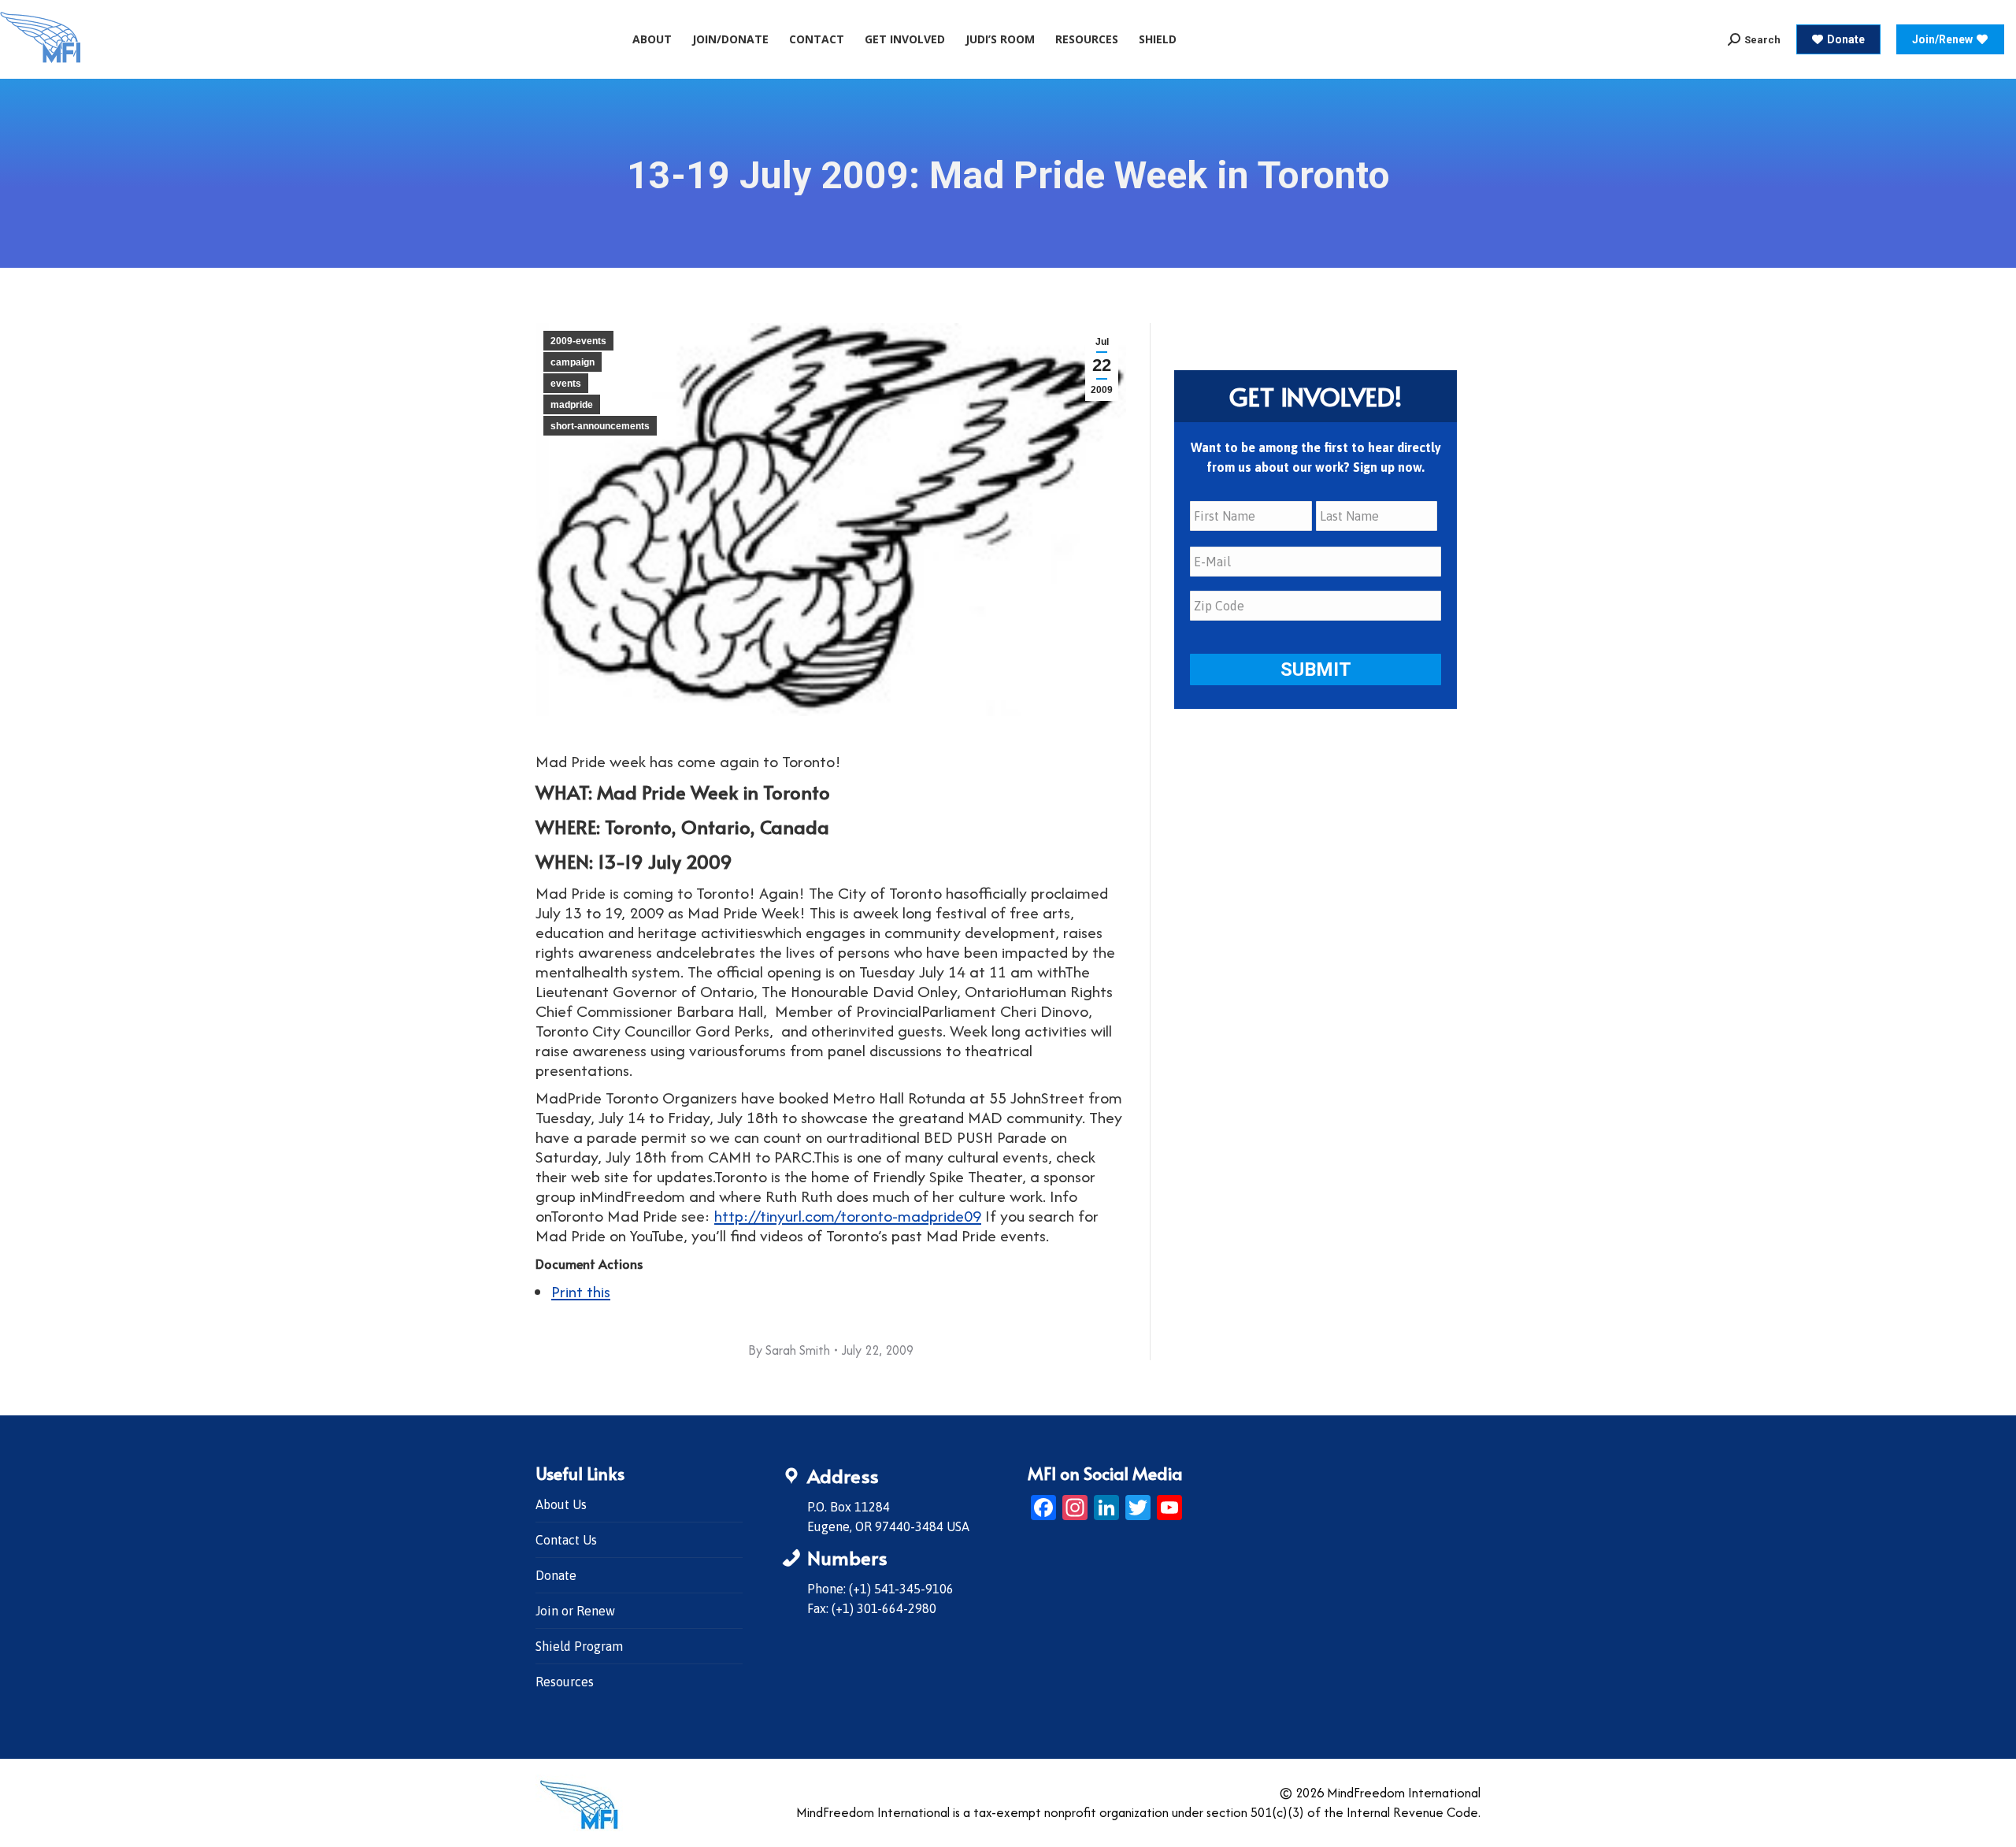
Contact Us (566, 1540)
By (789, 1350)
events (566, 384)
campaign (573, 362)
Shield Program (579, 1646)
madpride (572, 405)
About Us (561, 1504)
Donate (556, 1575)
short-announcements (600, 426)
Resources (565, 1682)
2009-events (578, 341)
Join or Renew (575, 1611)
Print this (581, 1291)
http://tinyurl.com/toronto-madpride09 (848, 1216)
